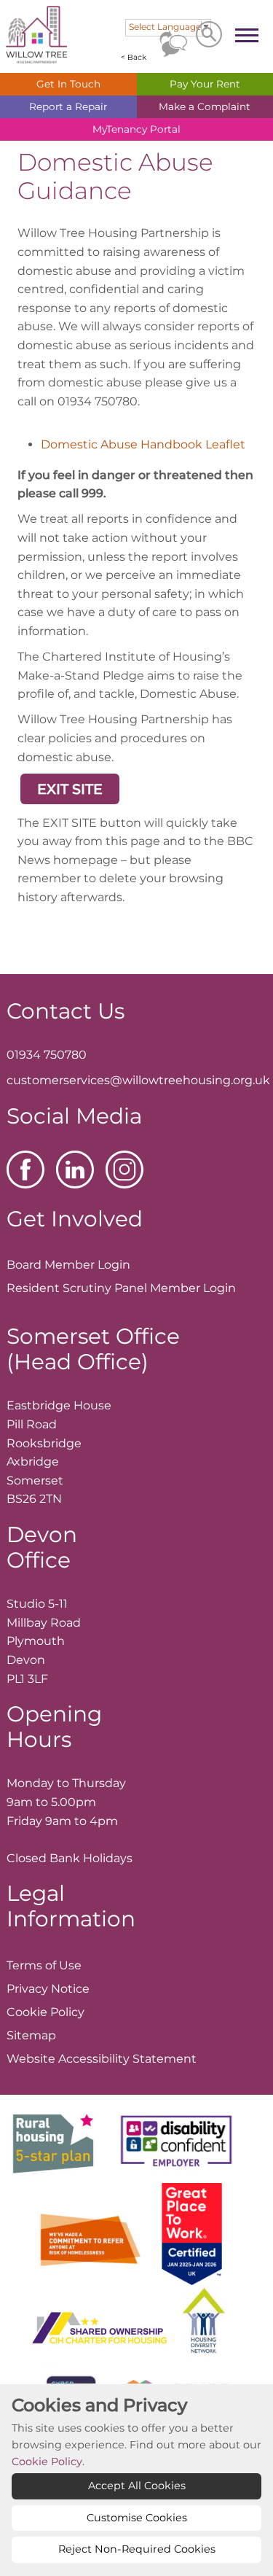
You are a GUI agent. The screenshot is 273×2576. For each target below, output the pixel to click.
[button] (70, 789)
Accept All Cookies (137, 2486)
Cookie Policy (47, 2462)
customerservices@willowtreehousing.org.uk (138, 1080)
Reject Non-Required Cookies (137, 2549)
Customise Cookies (137, 2518)
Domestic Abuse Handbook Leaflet (143, 444)
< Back (134, 57)
